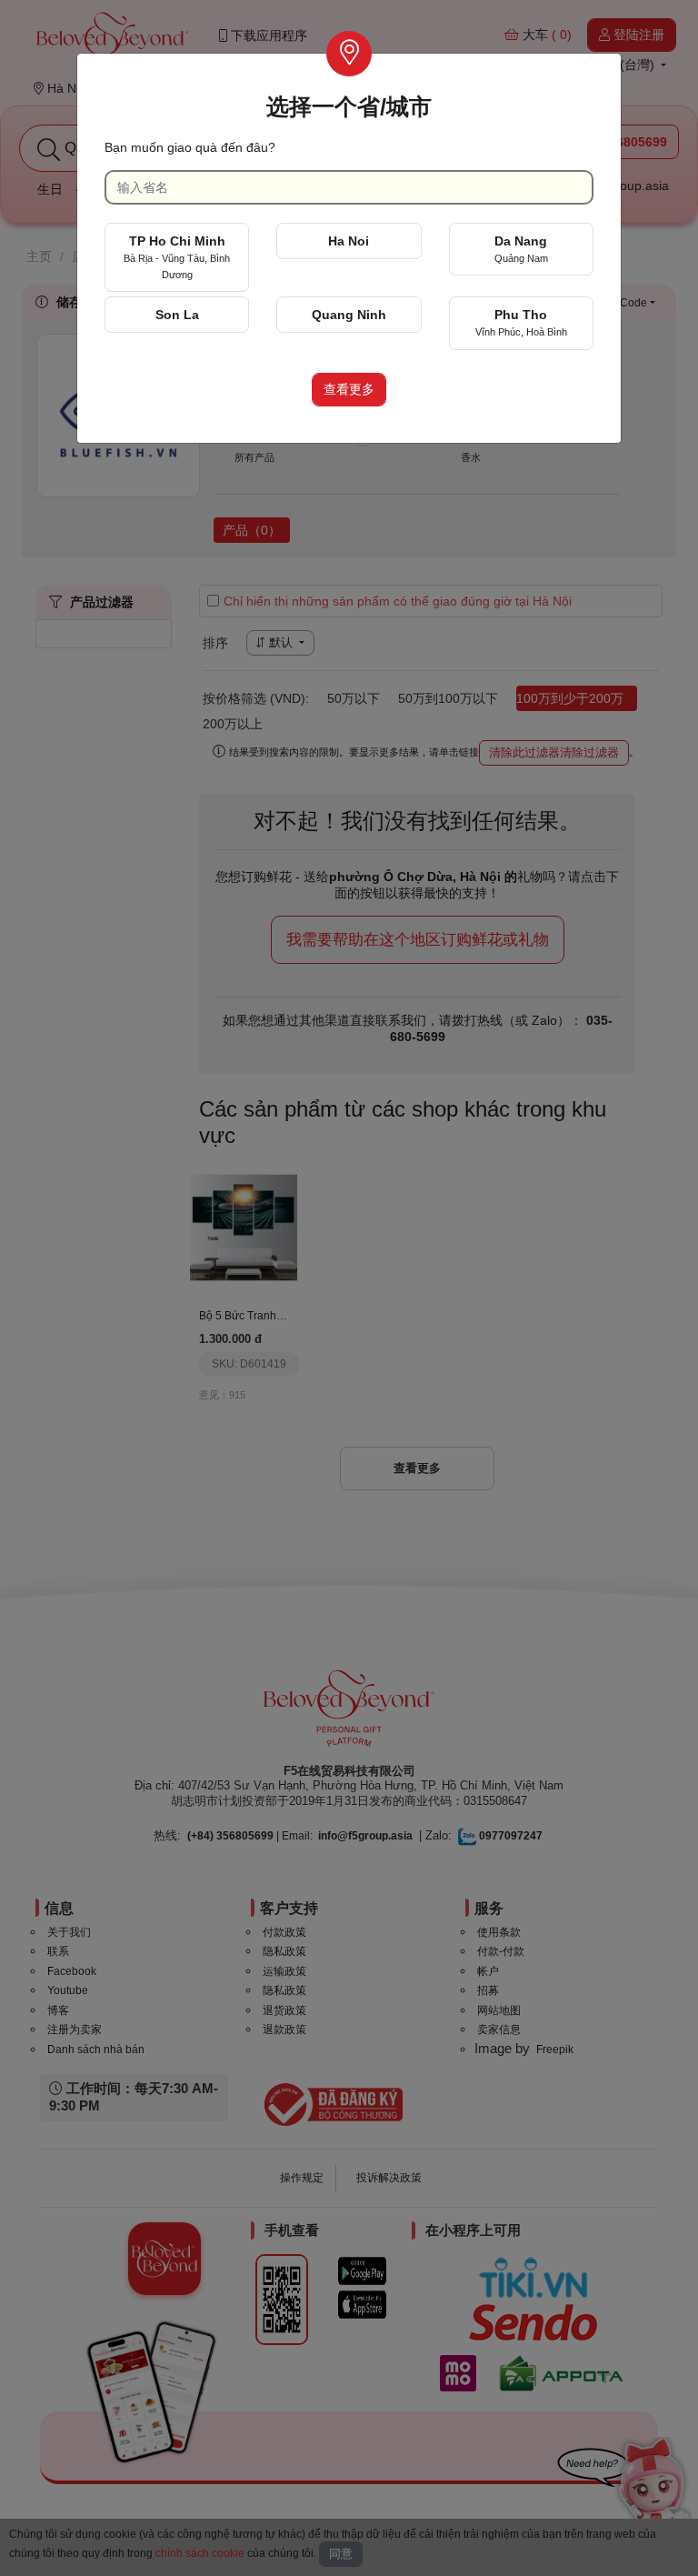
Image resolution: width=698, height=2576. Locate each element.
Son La (177, 315)
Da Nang (521, 249)
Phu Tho (521, 322)
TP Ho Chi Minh (177, 257)
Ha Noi (349, 241)
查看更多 (349, 389)
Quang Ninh (349, 315)
